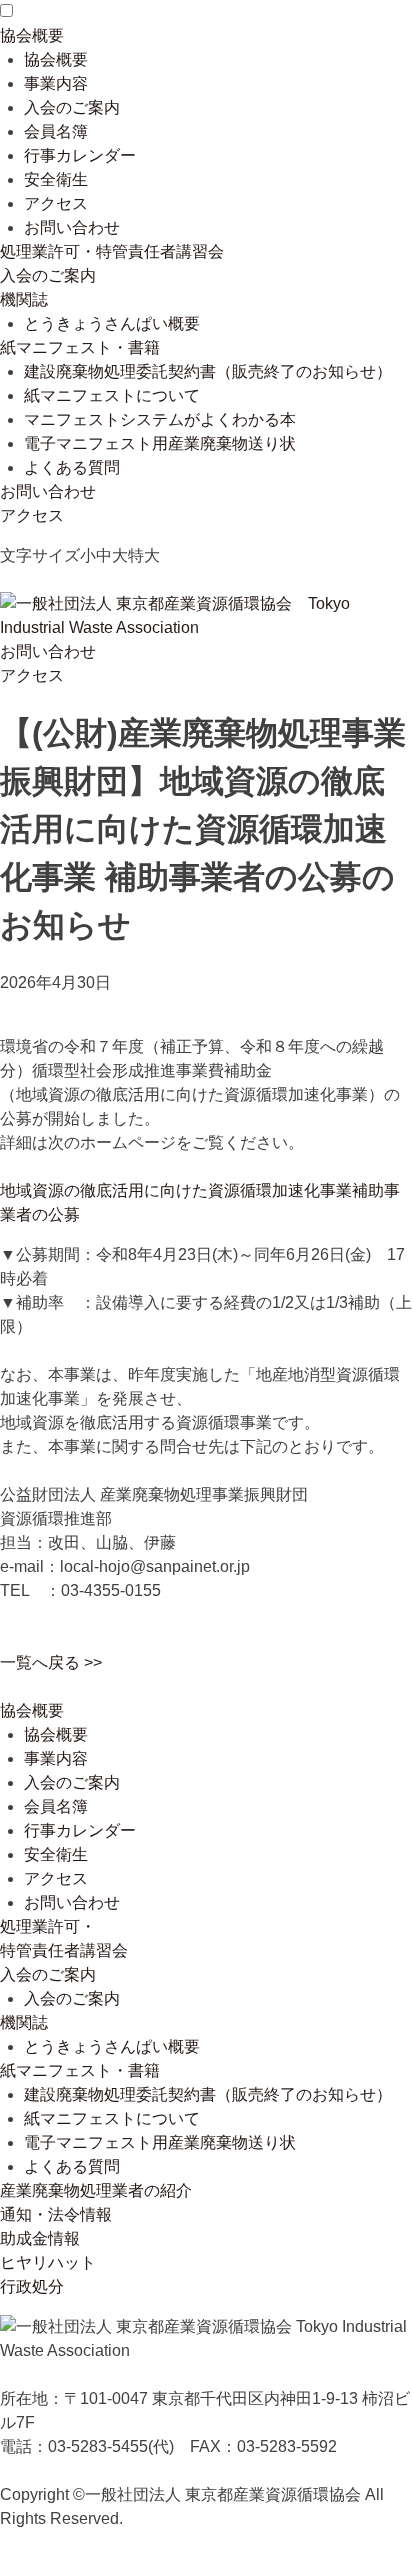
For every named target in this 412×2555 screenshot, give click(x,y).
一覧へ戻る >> (51, 1662)
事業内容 (56, 83)
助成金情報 (40, 2238)
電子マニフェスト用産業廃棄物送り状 (160, 443)
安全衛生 (56, 179)
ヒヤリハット (48, 2262)
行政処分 (32, 2286)
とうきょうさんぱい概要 (112, 323)
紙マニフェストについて (112, 395)
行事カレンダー (80, 155)
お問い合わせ (72, 227)
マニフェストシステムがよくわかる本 (160, 419)
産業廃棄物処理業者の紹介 (96, 2190)
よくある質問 (72, 467)
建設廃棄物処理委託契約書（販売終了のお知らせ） (208, 371)
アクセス (56, 203)
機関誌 (24, 299)
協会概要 (32, 35)
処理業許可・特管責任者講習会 (112, 251)
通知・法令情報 (56, 2214)
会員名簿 (56, 131)
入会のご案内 (72, 107)
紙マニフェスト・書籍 (80, 347)
